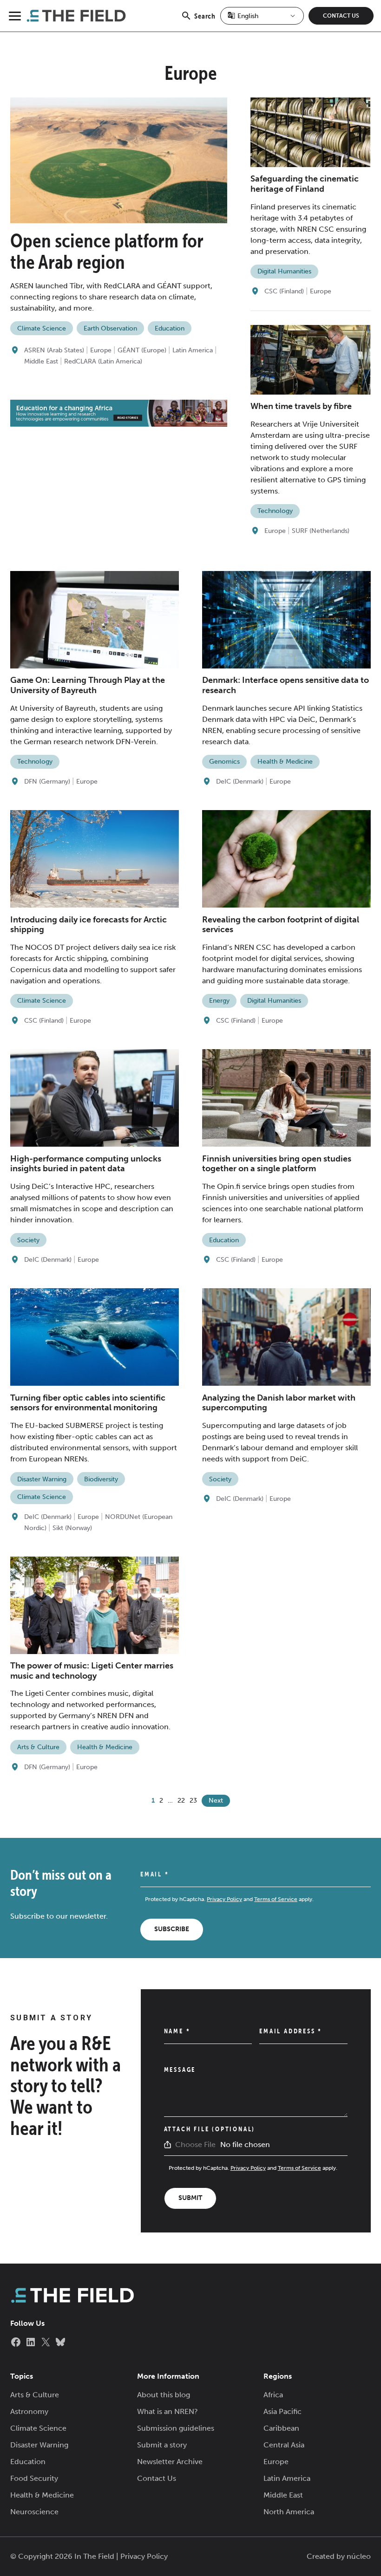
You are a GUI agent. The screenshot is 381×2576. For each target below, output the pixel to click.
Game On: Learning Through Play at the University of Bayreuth (88, 685)
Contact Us (341, 16)
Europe (101, 350)
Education (170, 328)
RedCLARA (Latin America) (103, 361)
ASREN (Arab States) (54, 350)
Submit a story (162, 2445)
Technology (275, 511)
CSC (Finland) (284, 291)
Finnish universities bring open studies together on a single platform (277, 1164)
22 (181, 1801)
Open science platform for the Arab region (107, 251)
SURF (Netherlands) (321, 531)
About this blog (164, 2395)
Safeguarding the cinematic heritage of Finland (305, 184)
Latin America (193, 350)
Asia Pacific (282, 2411)
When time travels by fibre (301, 406)
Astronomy (29, 2411)
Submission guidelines (176, 2428)
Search (205, 21)
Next (216, 1801)
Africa (273, 2395)
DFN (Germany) (47, 782)
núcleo (359, 2556)
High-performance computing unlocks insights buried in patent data (86, 1164)
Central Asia (284, 2445)
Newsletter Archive (170, 2462)
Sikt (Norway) (72, 1528)
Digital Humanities (284, 271)
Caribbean (281, 2428)
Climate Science (42, 328)
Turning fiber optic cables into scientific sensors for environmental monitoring (88, 1403)
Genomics (224, 762)
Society (28, 1240)
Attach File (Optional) (210, 2129)
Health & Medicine (285, 762)
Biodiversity (101, 1479)
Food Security (34, 2478)
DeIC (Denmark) (240, 782)
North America (289, 2512)
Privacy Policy (224, 1899)
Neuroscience (34, 2512)
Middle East (41, 361)
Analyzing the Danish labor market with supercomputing (279, 1403)
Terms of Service (276, 1899)
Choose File (195, 2145)
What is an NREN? (168, 2411)
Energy (219, 1001)
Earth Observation (110, 328)
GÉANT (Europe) (142, 350)
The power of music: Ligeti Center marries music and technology (92, 1671)
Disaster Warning (42, 1479)
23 (193, 1801)
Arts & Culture (38, 1747)
